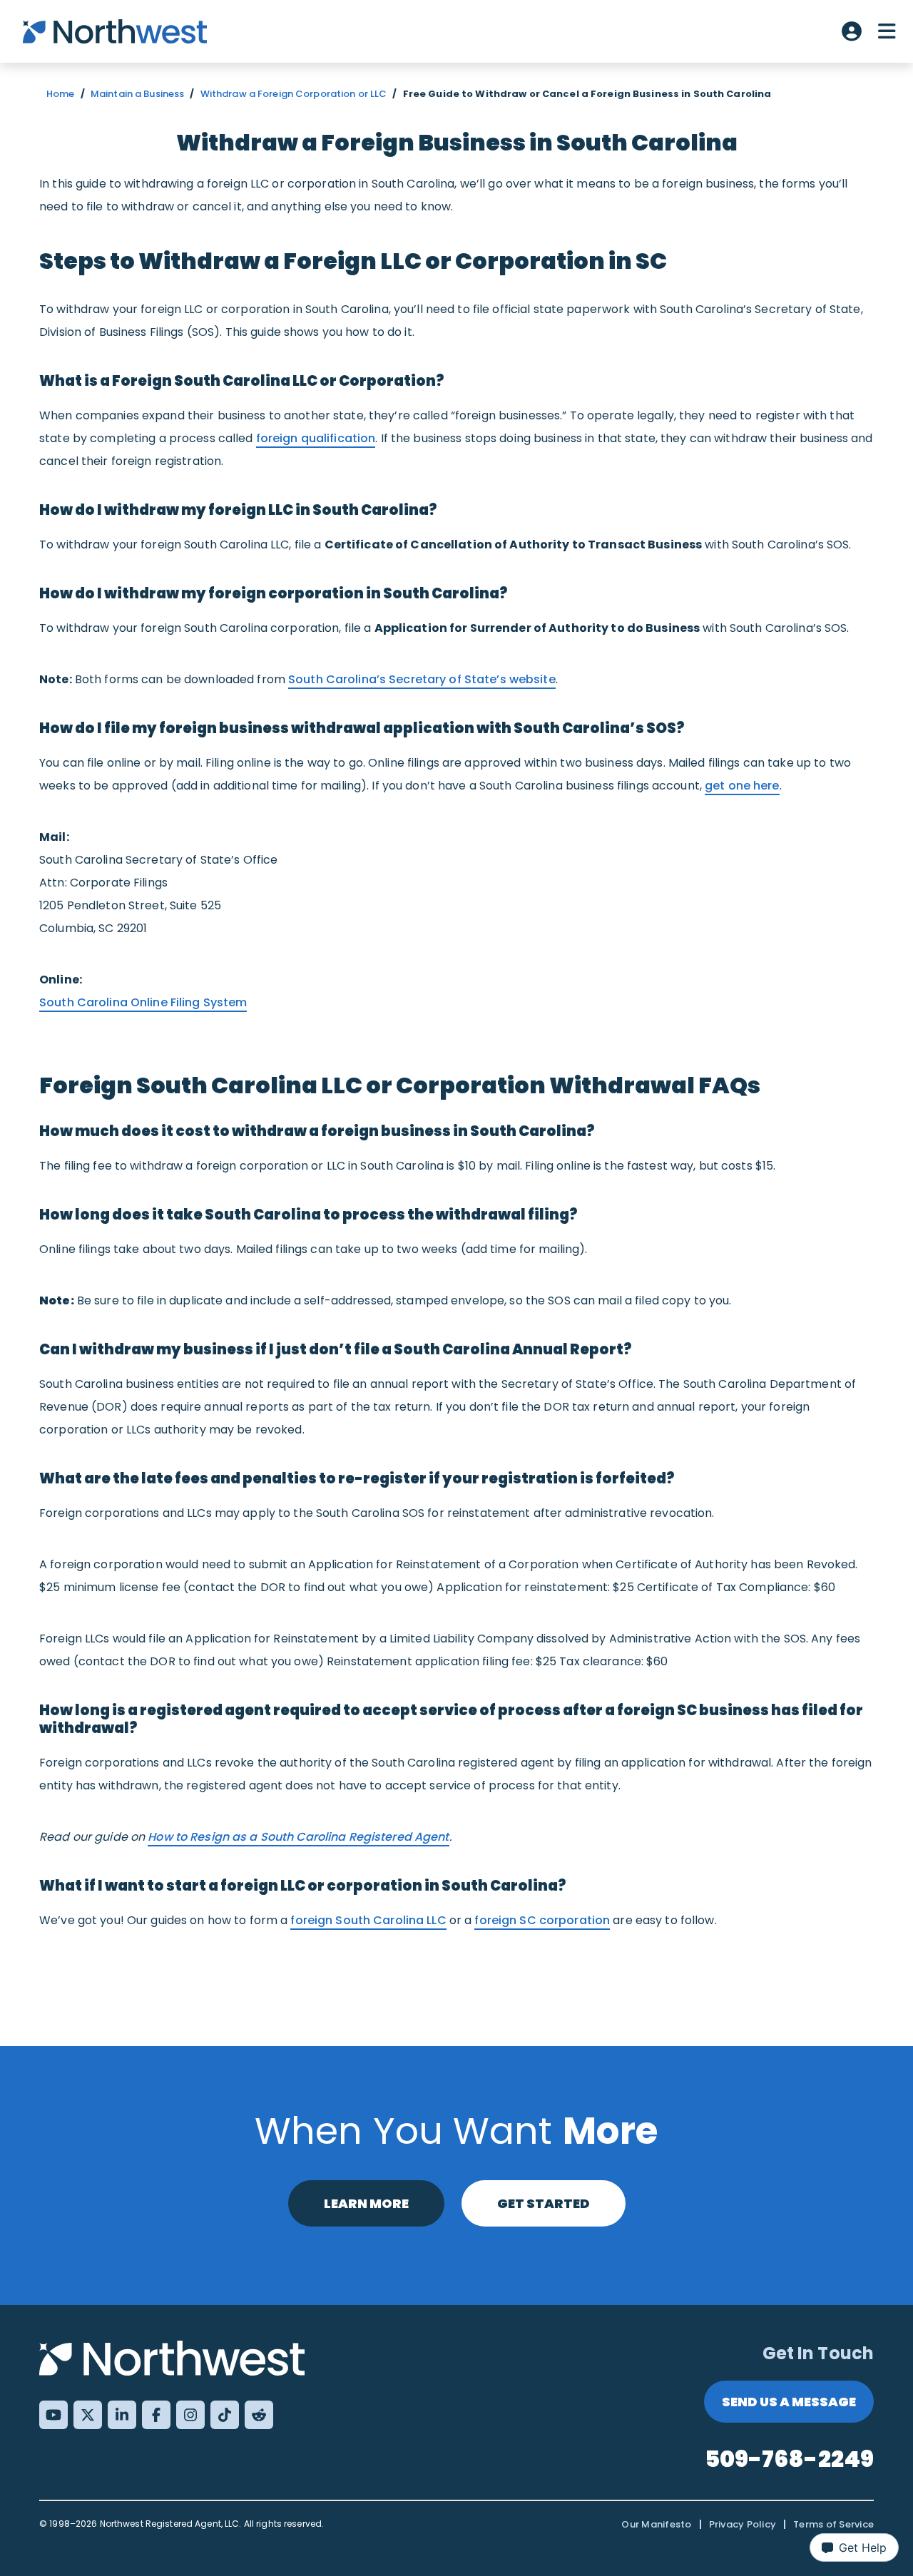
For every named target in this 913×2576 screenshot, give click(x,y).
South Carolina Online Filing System (143, 1002)
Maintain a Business (137, 94)
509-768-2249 (790, 2459)
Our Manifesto (656, 2524)
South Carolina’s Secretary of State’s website (422, 679)
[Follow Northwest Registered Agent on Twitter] (88, 2415)
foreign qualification (316, 438)
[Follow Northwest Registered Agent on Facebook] (156, 2415)
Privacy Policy (743, 2524)
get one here (742, 786)
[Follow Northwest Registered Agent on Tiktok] (225, 2415)
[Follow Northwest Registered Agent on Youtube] (53, 2415)
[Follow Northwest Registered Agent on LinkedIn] (122, 2415)
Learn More (366, 2203)
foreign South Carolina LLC (368, 1920)
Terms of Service (833, 2524)
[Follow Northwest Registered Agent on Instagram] (190, 2415)
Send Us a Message (789, 2402)
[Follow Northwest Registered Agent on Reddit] (259, 2415)
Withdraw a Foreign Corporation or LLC (294, 94)
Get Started (544, 2203)
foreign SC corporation (542, 1920)
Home (61, 94)
